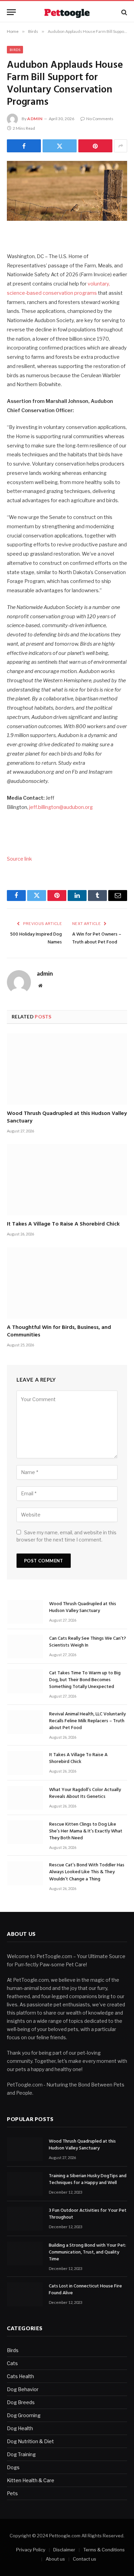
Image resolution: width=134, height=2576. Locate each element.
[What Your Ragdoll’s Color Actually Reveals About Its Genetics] (25, 1798)
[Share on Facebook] (24, 146)
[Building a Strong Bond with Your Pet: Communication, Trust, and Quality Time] (25, 2253)
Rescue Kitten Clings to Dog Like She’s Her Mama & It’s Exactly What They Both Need (86, 1831)
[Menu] (11, 12)
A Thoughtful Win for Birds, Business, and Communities (59, 1331)
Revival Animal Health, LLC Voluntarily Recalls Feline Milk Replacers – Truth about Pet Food (87, 1721)
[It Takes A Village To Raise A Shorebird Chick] (67, 1180)
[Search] (124, 12)
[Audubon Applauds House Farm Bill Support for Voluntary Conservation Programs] (67, 191)
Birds (15, 50)
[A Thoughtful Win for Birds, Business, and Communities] (67, 1283)
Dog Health (20, 2428)
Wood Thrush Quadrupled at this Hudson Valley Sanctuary (67, 1117)
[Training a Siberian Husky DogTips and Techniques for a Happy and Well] (25, 2184)
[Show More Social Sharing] (121, 146)
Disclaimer (64, 2550)
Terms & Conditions (104, 2550)
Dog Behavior (23, 2389)
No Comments (100, 119)
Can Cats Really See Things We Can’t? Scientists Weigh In (88, 1642)
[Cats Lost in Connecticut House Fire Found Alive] (25, 2294)
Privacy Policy (31, 2550)
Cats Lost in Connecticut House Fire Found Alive (85, 2290)
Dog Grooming (24, 2415)
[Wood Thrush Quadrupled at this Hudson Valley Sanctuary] (67, 1069)
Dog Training (21, 2454)
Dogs (13, 2467)
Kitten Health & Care (31, 2480)
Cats (12, 2363)
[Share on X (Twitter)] (60, 146)
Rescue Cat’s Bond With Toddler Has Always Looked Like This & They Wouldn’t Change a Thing (87, 1872)
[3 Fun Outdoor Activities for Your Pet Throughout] (25, 2218)
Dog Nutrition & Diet (30, 2441)
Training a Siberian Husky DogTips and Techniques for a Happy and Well (88, 2179)
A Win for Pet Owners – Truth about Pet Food (97, 938)
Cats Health (20, 2376)
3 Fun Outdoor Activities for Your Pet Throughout (88, 2214)
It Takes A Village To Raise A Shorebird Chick (63, 1224)
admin (35, 119)
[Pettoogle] (67, 12)
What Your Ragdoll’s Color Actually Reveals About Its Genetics (85, 1793)
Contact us (85, 2559)
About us (55, 2559)
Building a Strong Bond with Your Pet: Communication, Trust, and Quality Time (87, 2252)
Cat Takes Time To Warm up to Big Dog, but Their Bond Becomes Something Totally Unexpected (85, 1680)
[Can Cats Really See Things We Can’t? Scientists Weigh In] (25, 1646)
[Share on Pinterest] (95, 146)
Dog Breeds (21, 2402)
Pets (12, 2493)
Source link (19, 859)
